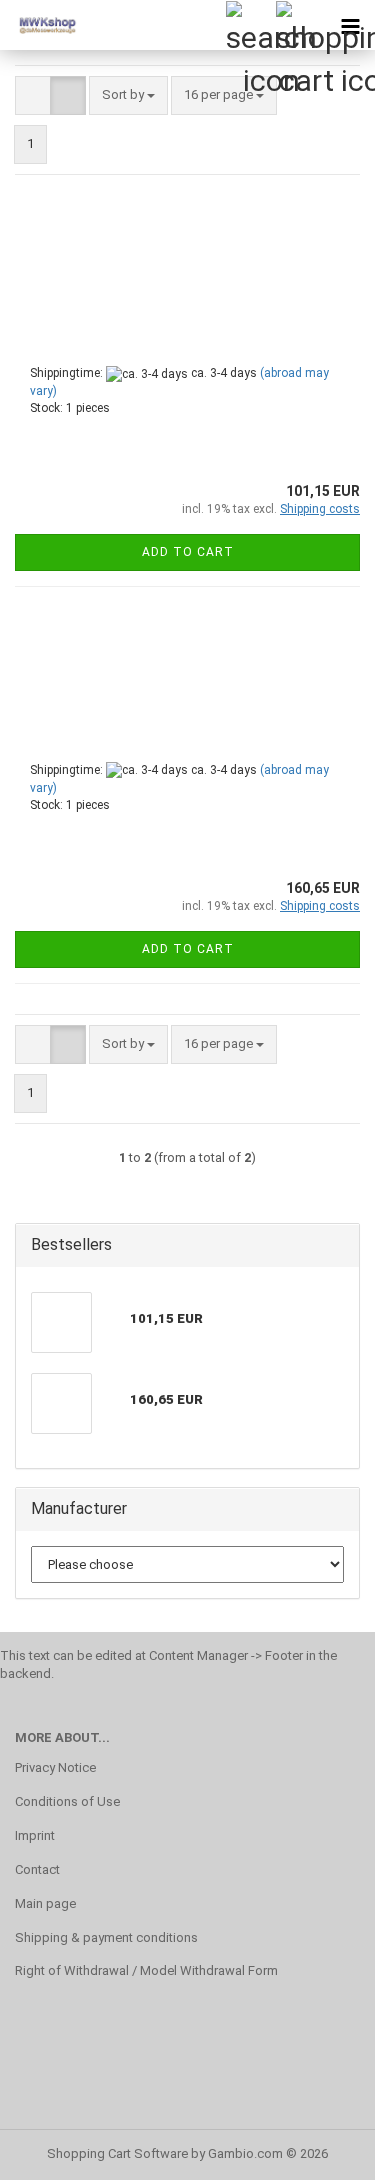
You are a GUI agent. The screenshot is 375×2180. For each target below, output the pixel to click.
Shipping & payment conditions (106, 1937)
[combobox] (128, 95)
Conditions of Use (67, 1801)
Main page (45, 1903)
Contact (37, 1869)
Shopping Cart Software (117, 2153)
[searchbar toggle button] (250, 25)
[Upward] (320, 2150)
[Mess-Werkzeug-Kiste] (40, 25)
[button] (33, 95)
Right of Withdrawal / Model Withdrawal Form (146, 1970)
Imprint (35, 1835)
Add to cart (188, 552)
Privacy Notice (55, 1767)
